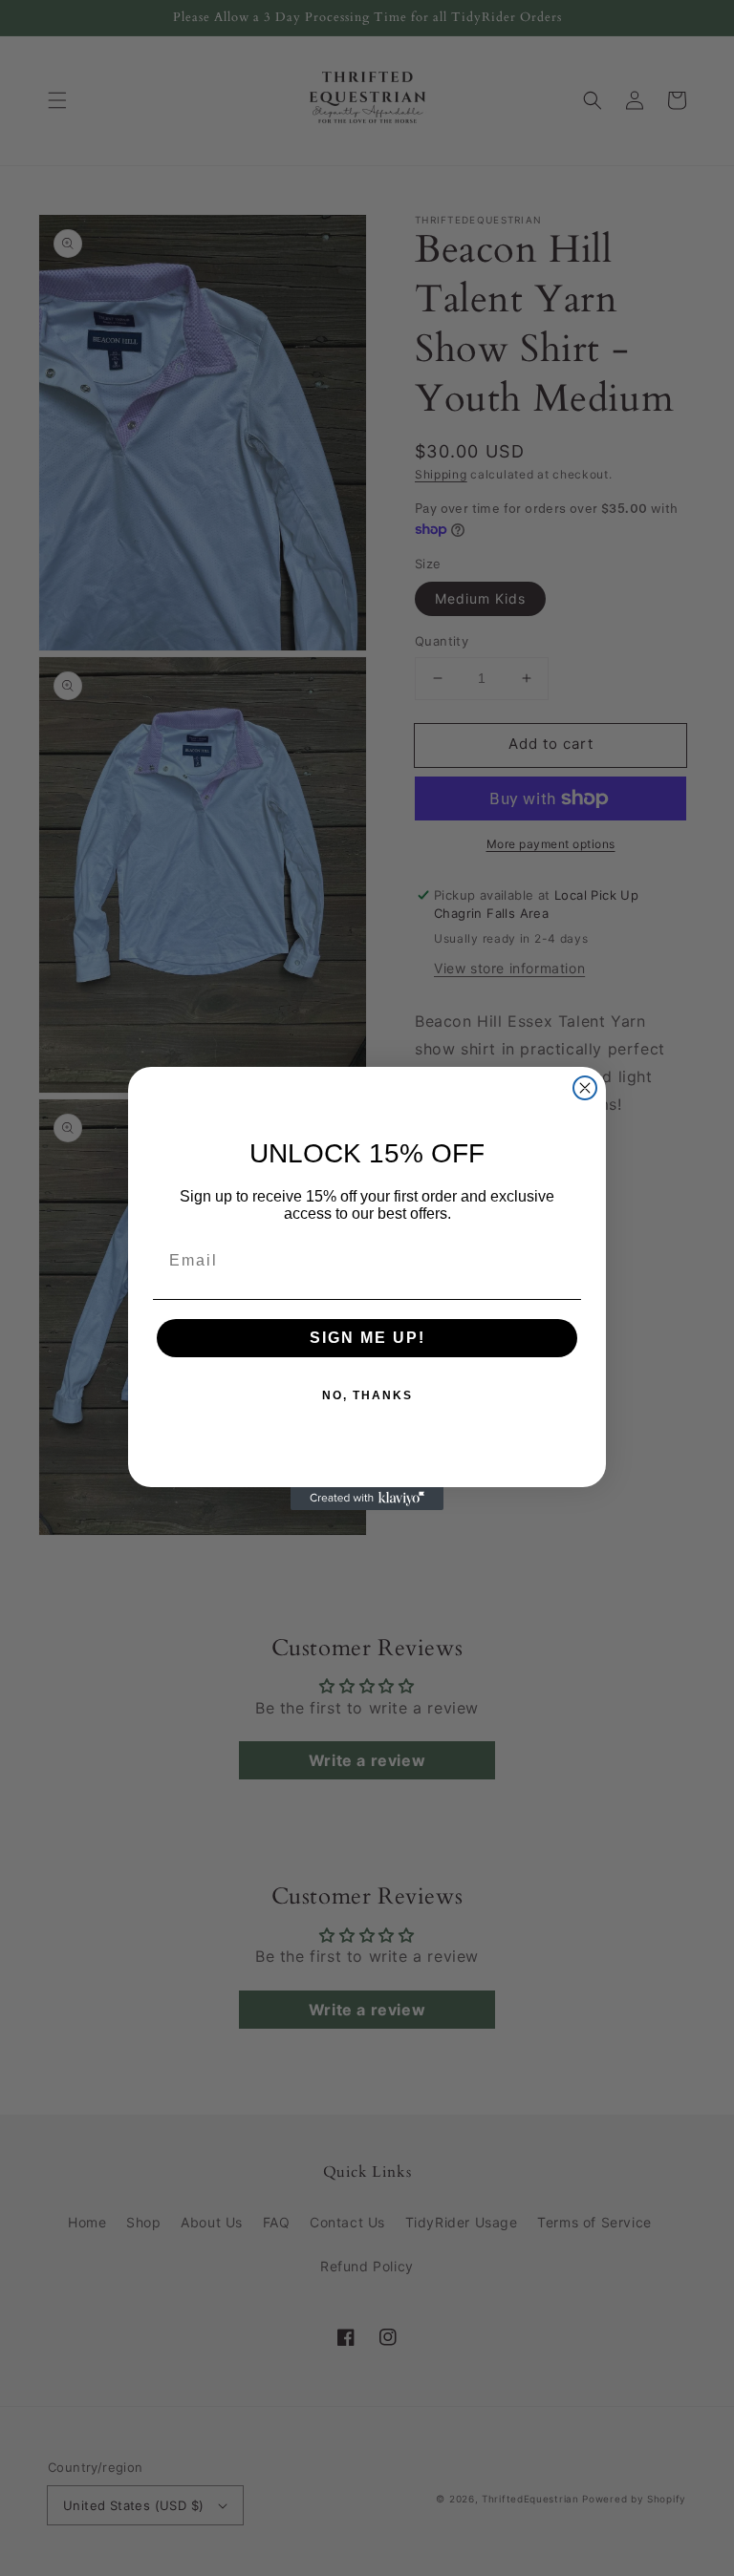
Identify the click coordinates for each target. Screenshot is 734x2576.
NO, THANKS (367, 1395)
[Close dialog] (585, 1088)
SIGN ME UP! (367, 1338)
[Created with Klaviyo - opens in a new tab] (367, 1499)
